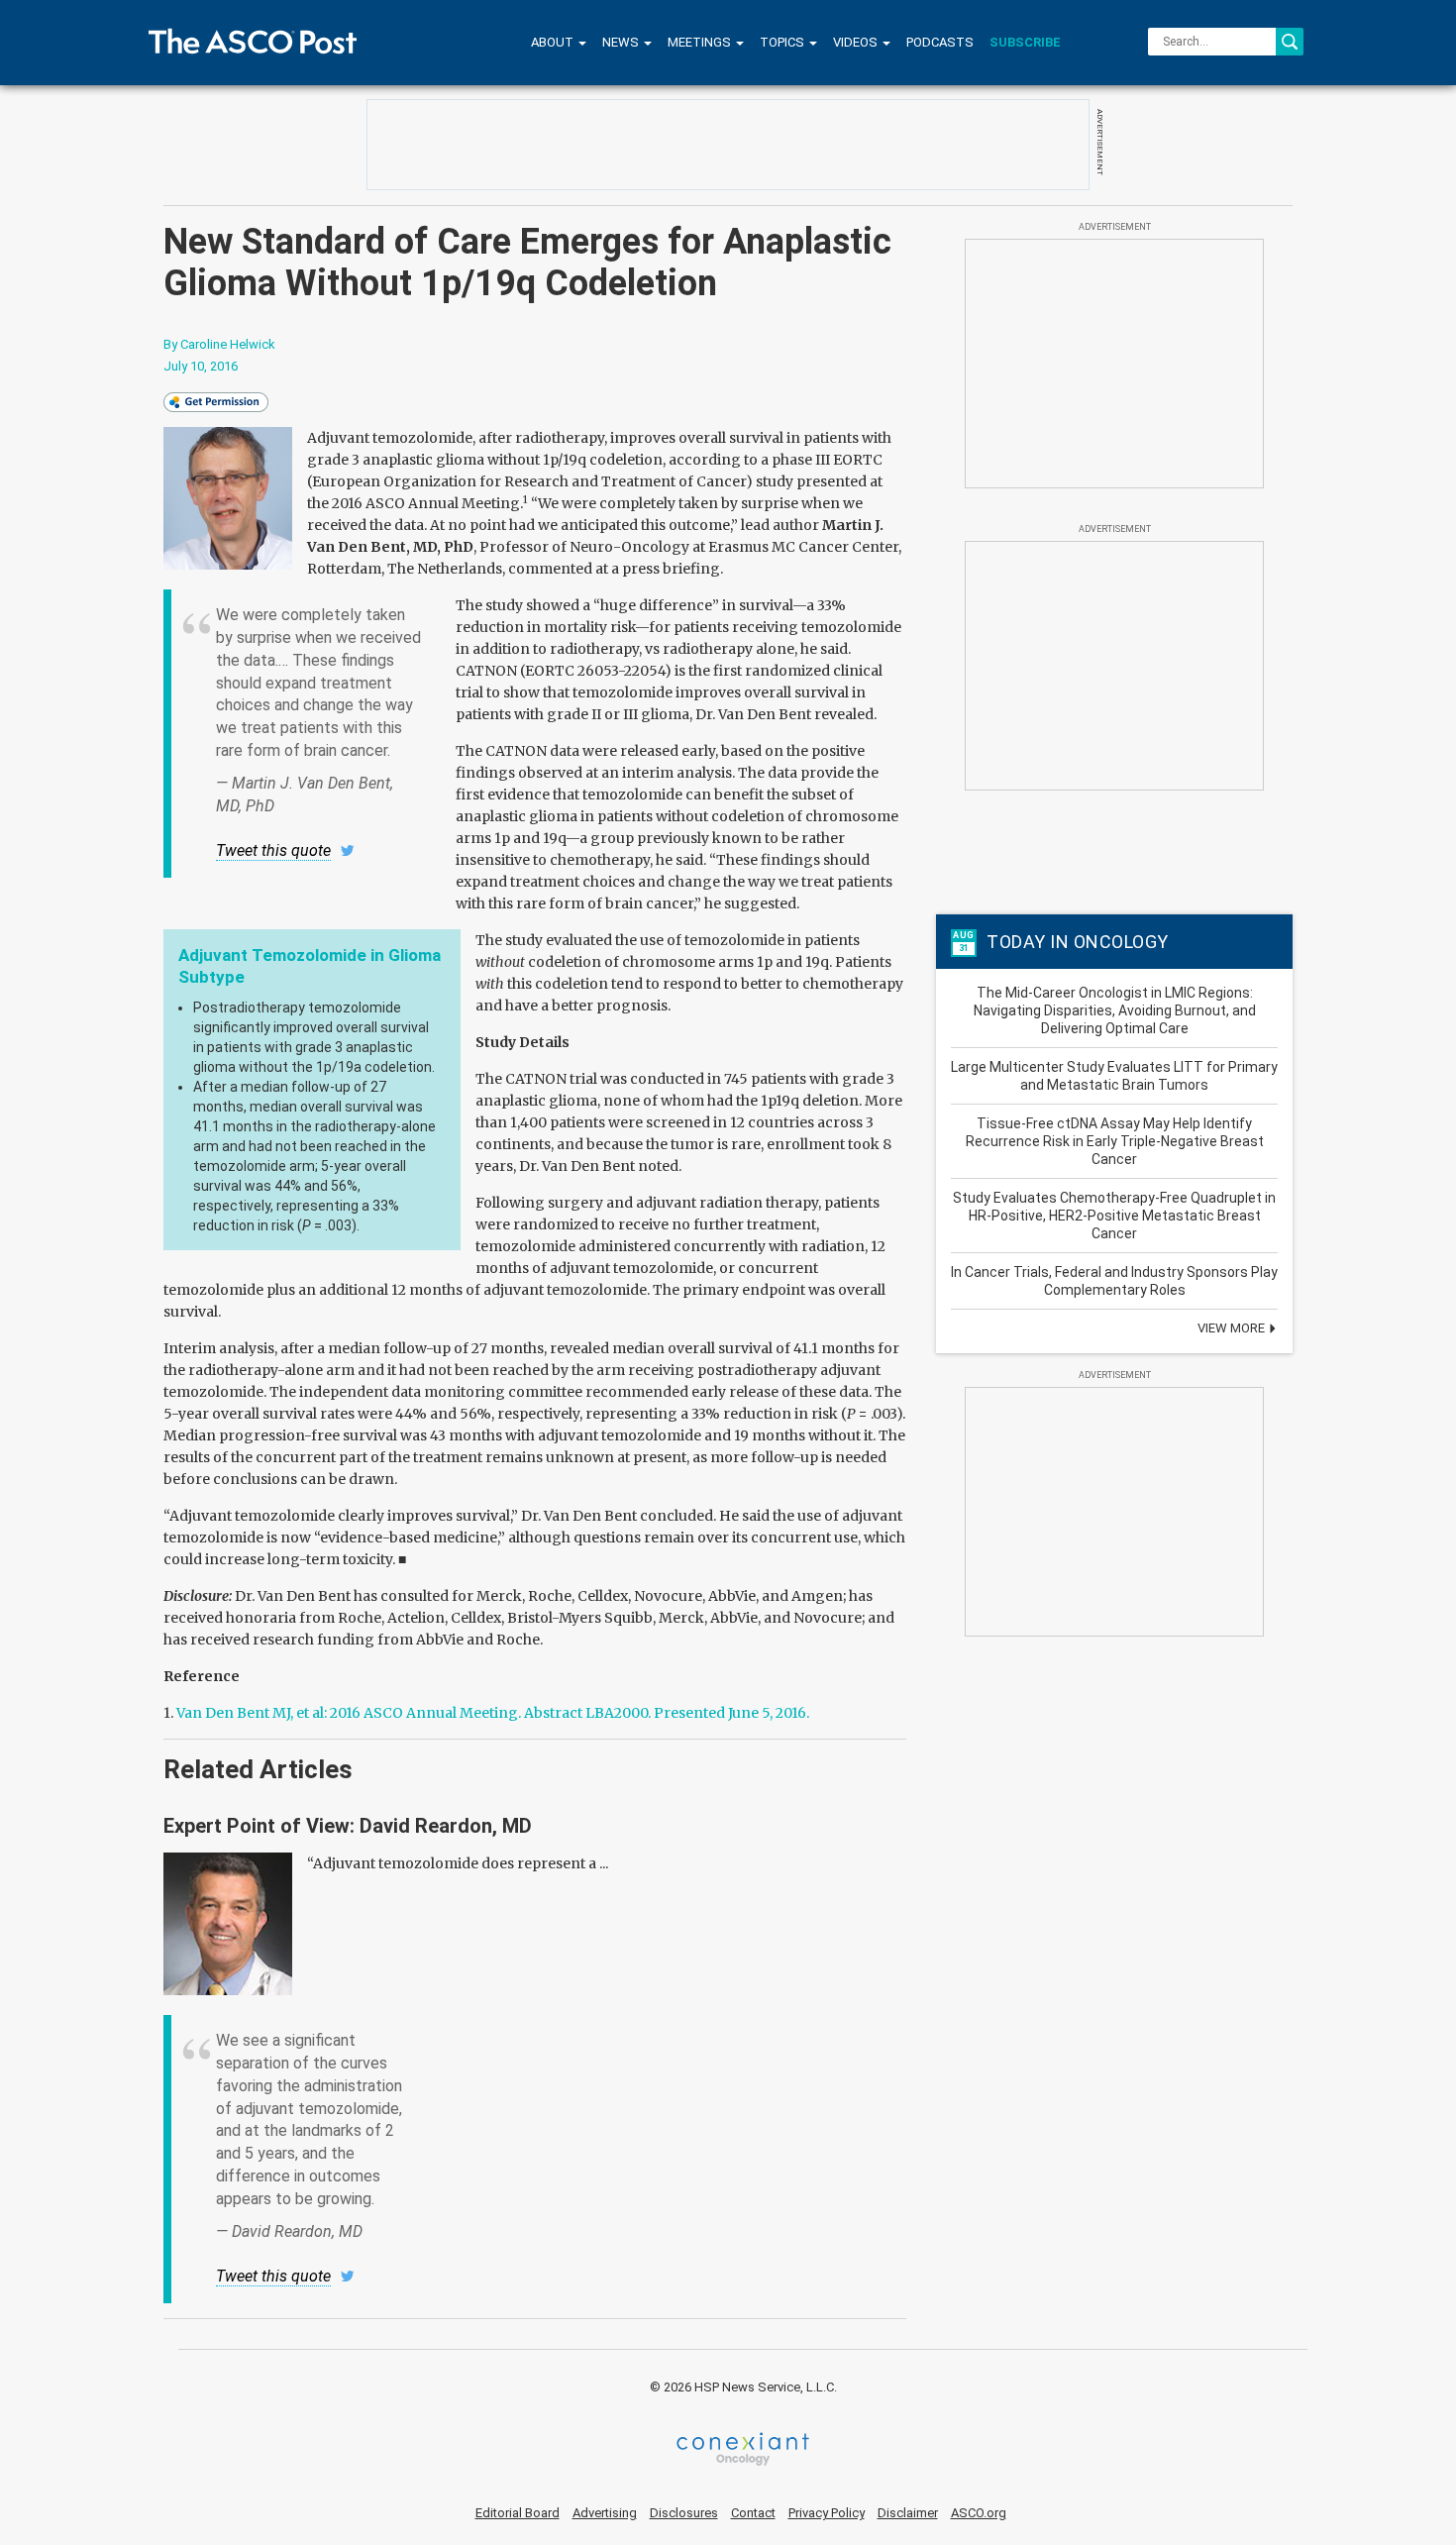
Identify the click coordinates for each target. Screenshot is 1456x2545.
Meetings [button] (701, 42)
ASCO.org (979, 2513)
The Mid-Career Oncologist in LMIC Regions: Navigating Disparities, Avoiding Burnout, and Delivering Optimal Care (1115, 1010)
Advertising (605, 2513)
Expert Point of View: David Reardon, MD (348, 1826)
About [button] (554, 42)
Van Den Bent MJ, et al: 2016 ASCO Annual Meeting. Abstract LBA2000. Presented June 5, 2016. (493, 1713)
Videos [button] (857, 42)
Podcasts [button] (940, 42)
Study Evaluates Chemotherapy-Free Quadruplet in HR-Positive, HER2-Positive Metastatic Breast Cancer (1114, 1216)
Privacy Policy (827, 2513)
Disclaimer (908, 2513)
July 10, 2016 (201, 366)
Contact (753, 2513)
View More (1233, 1328)
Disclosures (684, 2513)
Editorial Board (518, 2513)
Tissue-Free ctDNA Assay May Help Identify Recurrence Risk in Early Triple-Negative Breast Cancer (1115, 1141)
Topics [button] (783, 42)
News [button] (622, 42)
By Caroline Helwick (219, 344)
